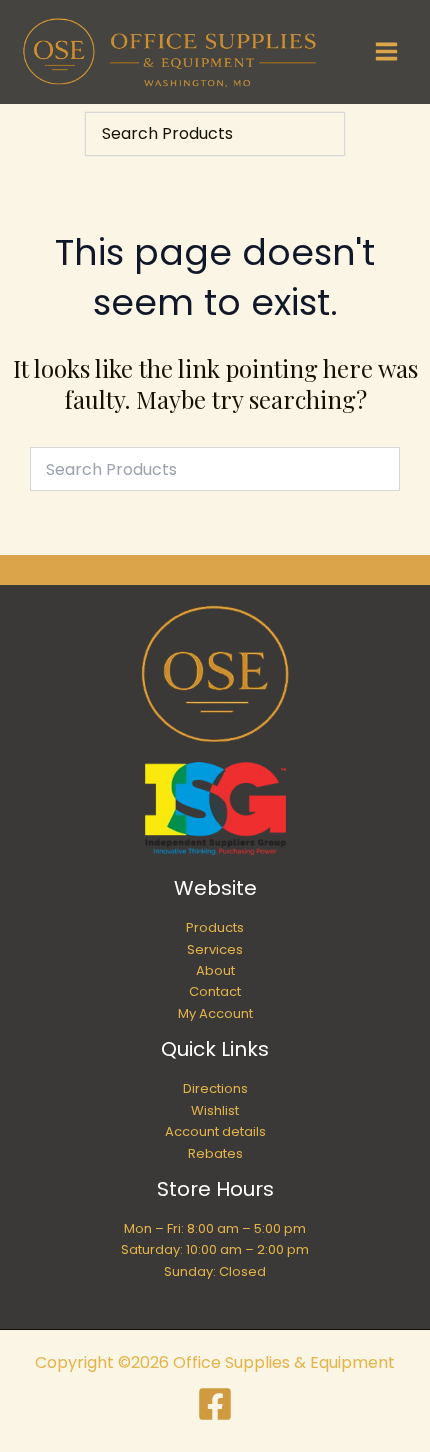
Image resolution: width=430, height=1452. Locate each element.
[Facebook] (215, 1404)
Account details (215, 1131)
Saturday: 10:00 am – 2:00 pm (215, 1249)
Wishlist (215, 1110)
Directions (215, 1088)
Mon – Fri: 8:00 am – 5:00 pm (215, 1228)
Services (215, 949)
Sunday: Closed (215, 1271)
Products (215, 927)
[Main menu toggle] (386, 51)
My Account (215, 1013)
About (215, 970)
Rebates (215, 1153)
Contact (215, 991)
